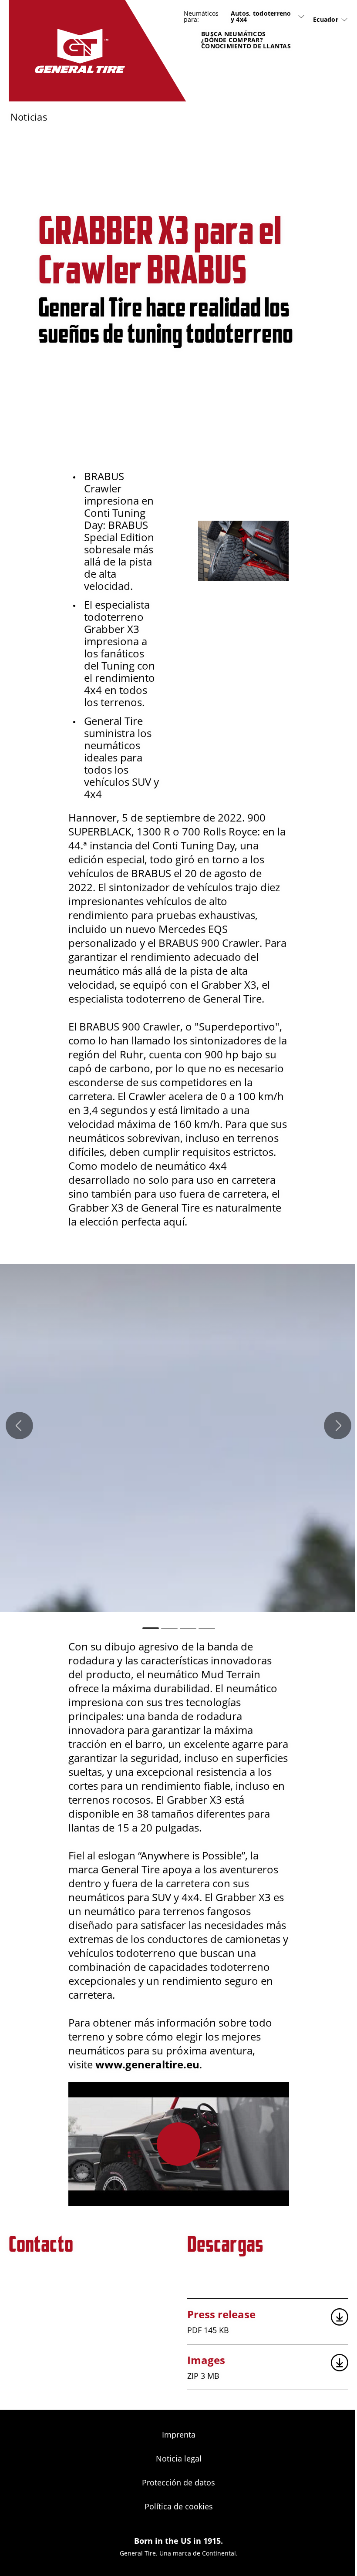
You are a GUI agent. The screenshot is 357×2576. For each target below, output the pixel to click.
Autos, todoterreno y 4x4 (261, 17)
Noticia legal (179, 2458)
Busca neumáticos (233, 34)
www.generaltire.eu (147, 2064)
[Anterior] (19, 1426)
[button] (178, 2144)
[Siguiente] (338, 1426)
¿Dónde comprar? (232, 40)
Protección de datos (178, 2482)
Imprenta (179, 2435)
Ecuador (326, 19)
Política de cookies (179, 2506)
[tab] (151, 1628)
